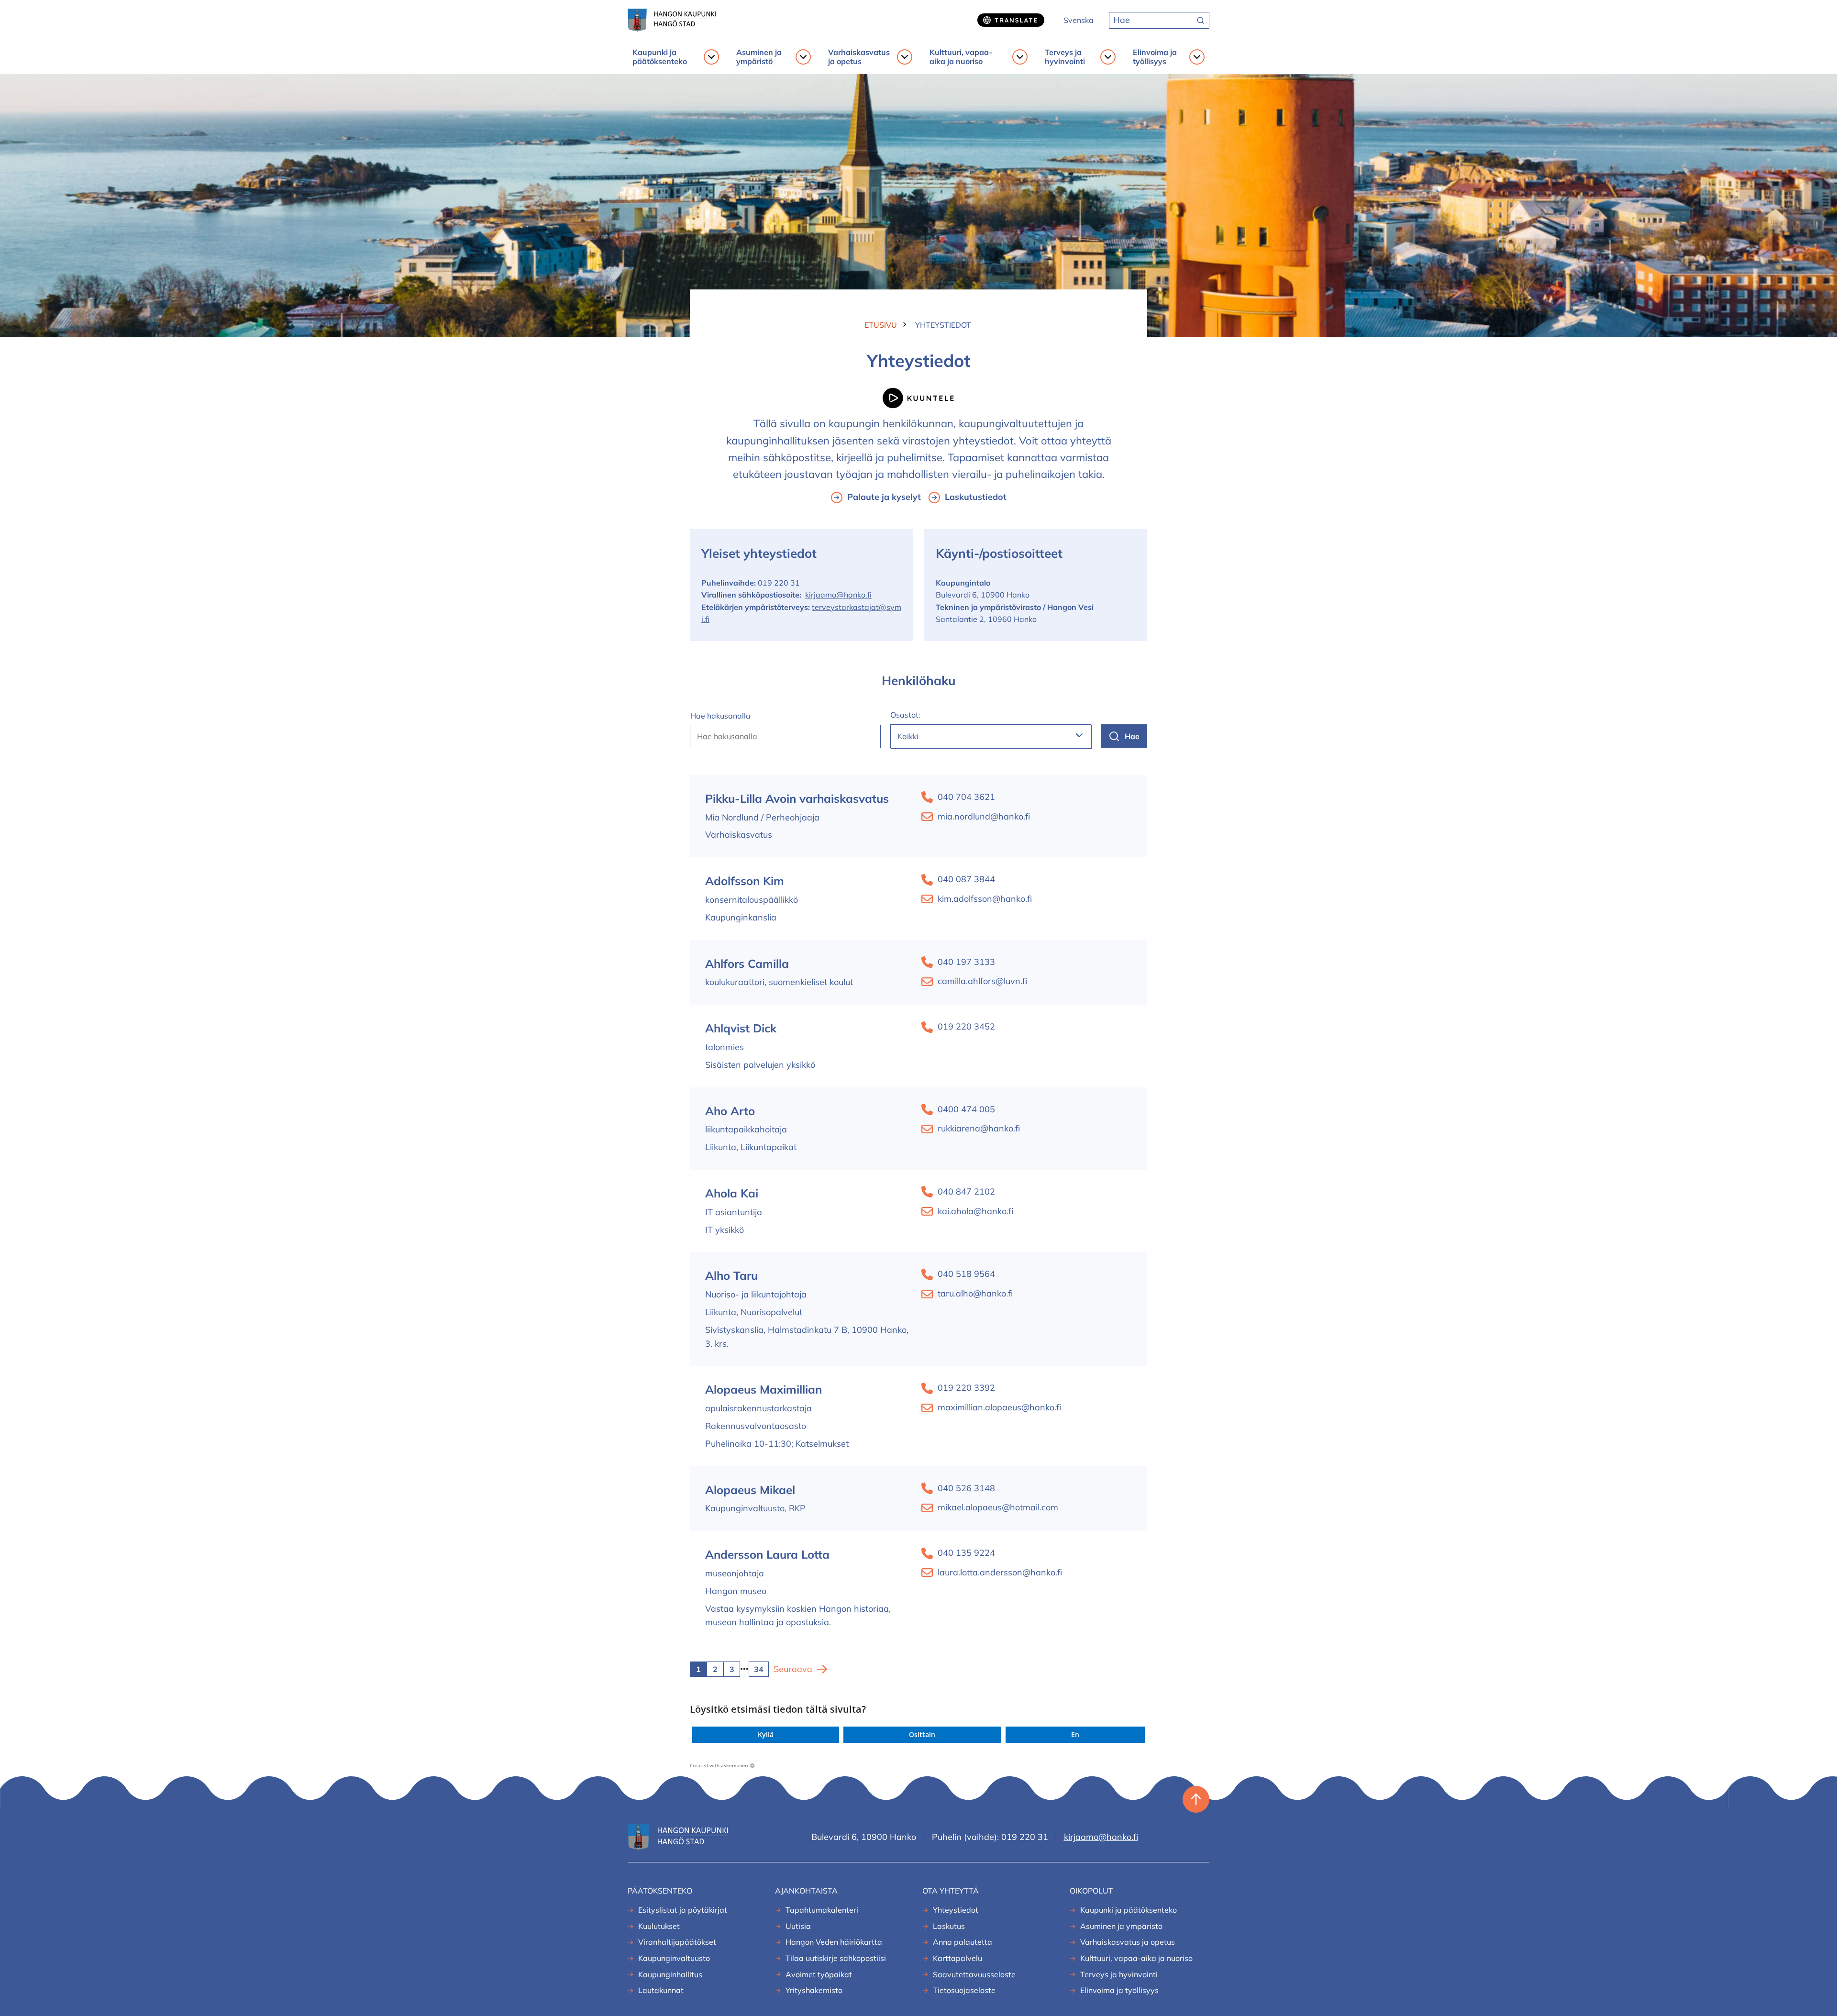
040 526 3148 (966, 1488)
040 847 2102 (966, 1191)
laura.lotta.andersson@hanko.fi (1000, 1572)
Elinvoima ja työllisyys (1155, 57)
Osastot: (905, 715)
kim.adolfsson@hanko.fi (985, 899)
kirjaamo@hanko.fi (838, 595)
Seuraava (793, 1669)
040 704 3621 (966, 797)
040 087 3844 (966, 879)
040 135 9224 (966, 1553)
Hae (1132, 736)
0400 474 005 (966, 1109)
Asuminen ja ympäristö (759, 57)
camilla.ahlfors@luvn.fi (982, 981)
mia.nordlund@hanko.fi (984, 816)
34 (759, 1669)
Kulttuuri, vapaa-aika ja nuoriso (961, 57)
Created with (719, 1765)
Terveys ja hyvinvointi (1065, 57)
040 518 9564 (966, 1274)
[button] (766, 1735)
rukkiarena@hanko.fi (979, 1128)
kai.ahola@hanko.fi (975, 1211)
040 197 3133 (966, 962)
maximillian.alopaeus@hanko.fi (999, 1407)
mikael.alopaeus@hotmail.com (998, 1507)
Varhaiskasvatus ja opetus (859, 57)
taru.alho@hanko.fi (975, 1293)
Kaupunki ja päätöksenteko (660, 57)
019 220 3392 (966, 1388)
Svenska (1079, 20)
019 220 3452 (966, 1026)
